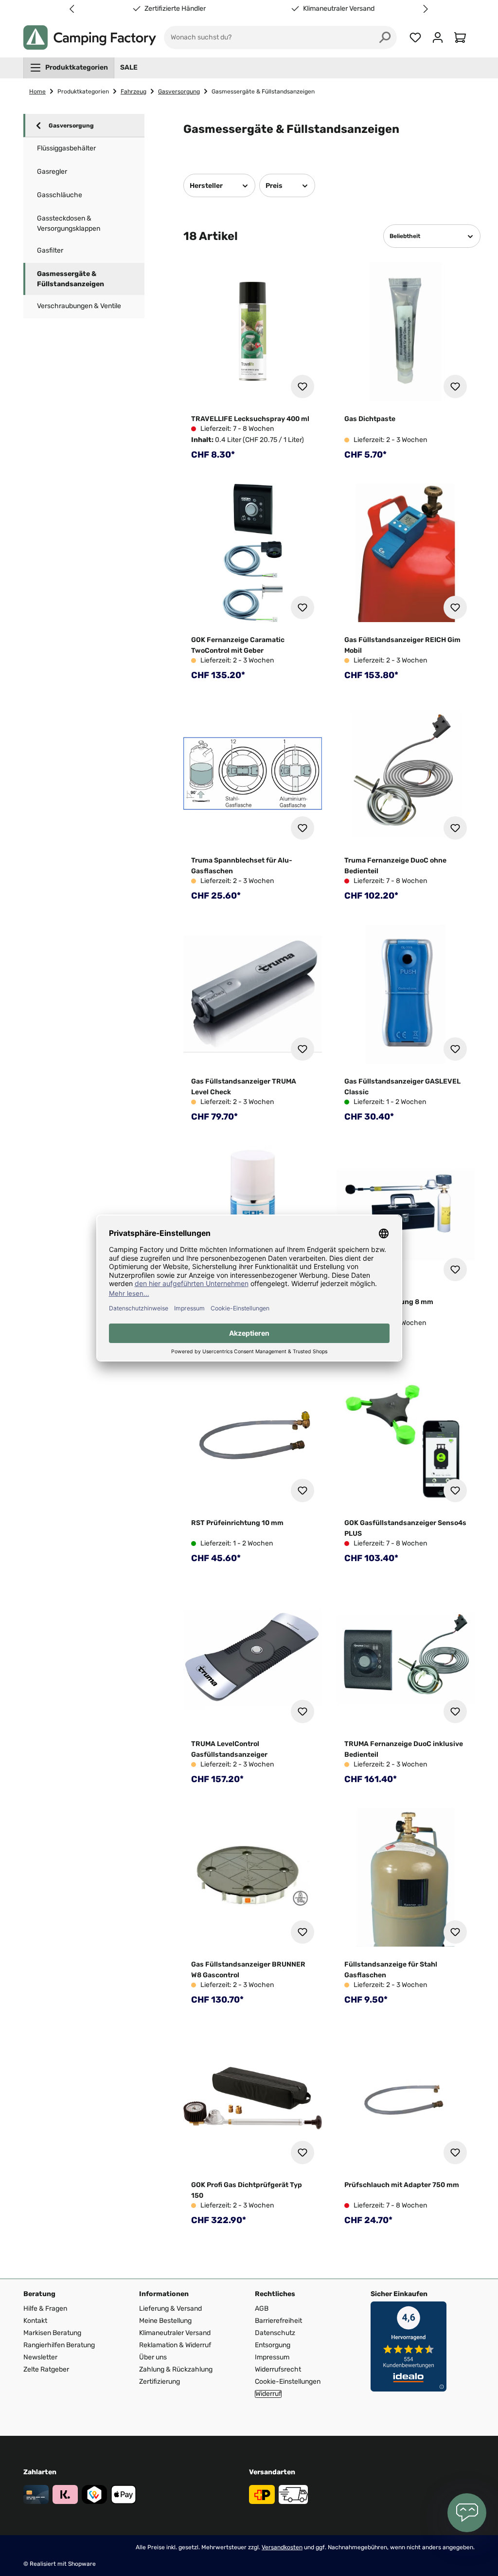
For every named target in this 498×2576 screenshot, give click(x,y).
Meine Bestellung (165, 2321)
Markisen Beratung (52, 2333)
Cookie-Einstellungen (288, 2382)
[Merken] (302, 386)
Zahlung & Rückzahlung (176, 2369)
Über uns (153, 2357)
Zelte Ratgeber (46, 2369)
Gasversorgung (71, 126)
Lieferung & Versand (170, 2309)
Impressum (272, 2357)
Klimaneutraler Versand (337, 9)
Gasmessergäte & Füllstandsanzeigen (71, 279)
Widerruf (268, 2394)
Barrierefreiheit (278, 2321)
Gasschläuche (60, 195)
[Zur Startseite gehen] (90, 37)
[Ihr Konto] (438, 37)
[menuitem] (69, 68)
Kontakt (35, 2321)
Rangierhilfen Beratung (59, 2345)
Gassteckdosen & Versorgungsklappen (69, 223)
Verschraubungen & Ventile (79, 306)
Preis (274, 186)
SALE (129, 67)
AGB (262, 2309)
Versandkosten (282, 2547)
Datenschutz (275, 2333)
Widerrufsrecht (278, 2369)
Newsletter (40, 2357)
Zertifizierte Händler (173, 9)
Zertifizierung (160, 2382)
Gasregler (52, 172)
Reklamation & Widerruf (175, 2345)
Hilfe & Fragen (45, 2309)
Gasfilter (50, 250)
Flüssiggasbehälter (66, 148)
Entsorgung (273, 2345)
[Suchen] (385, 37)
